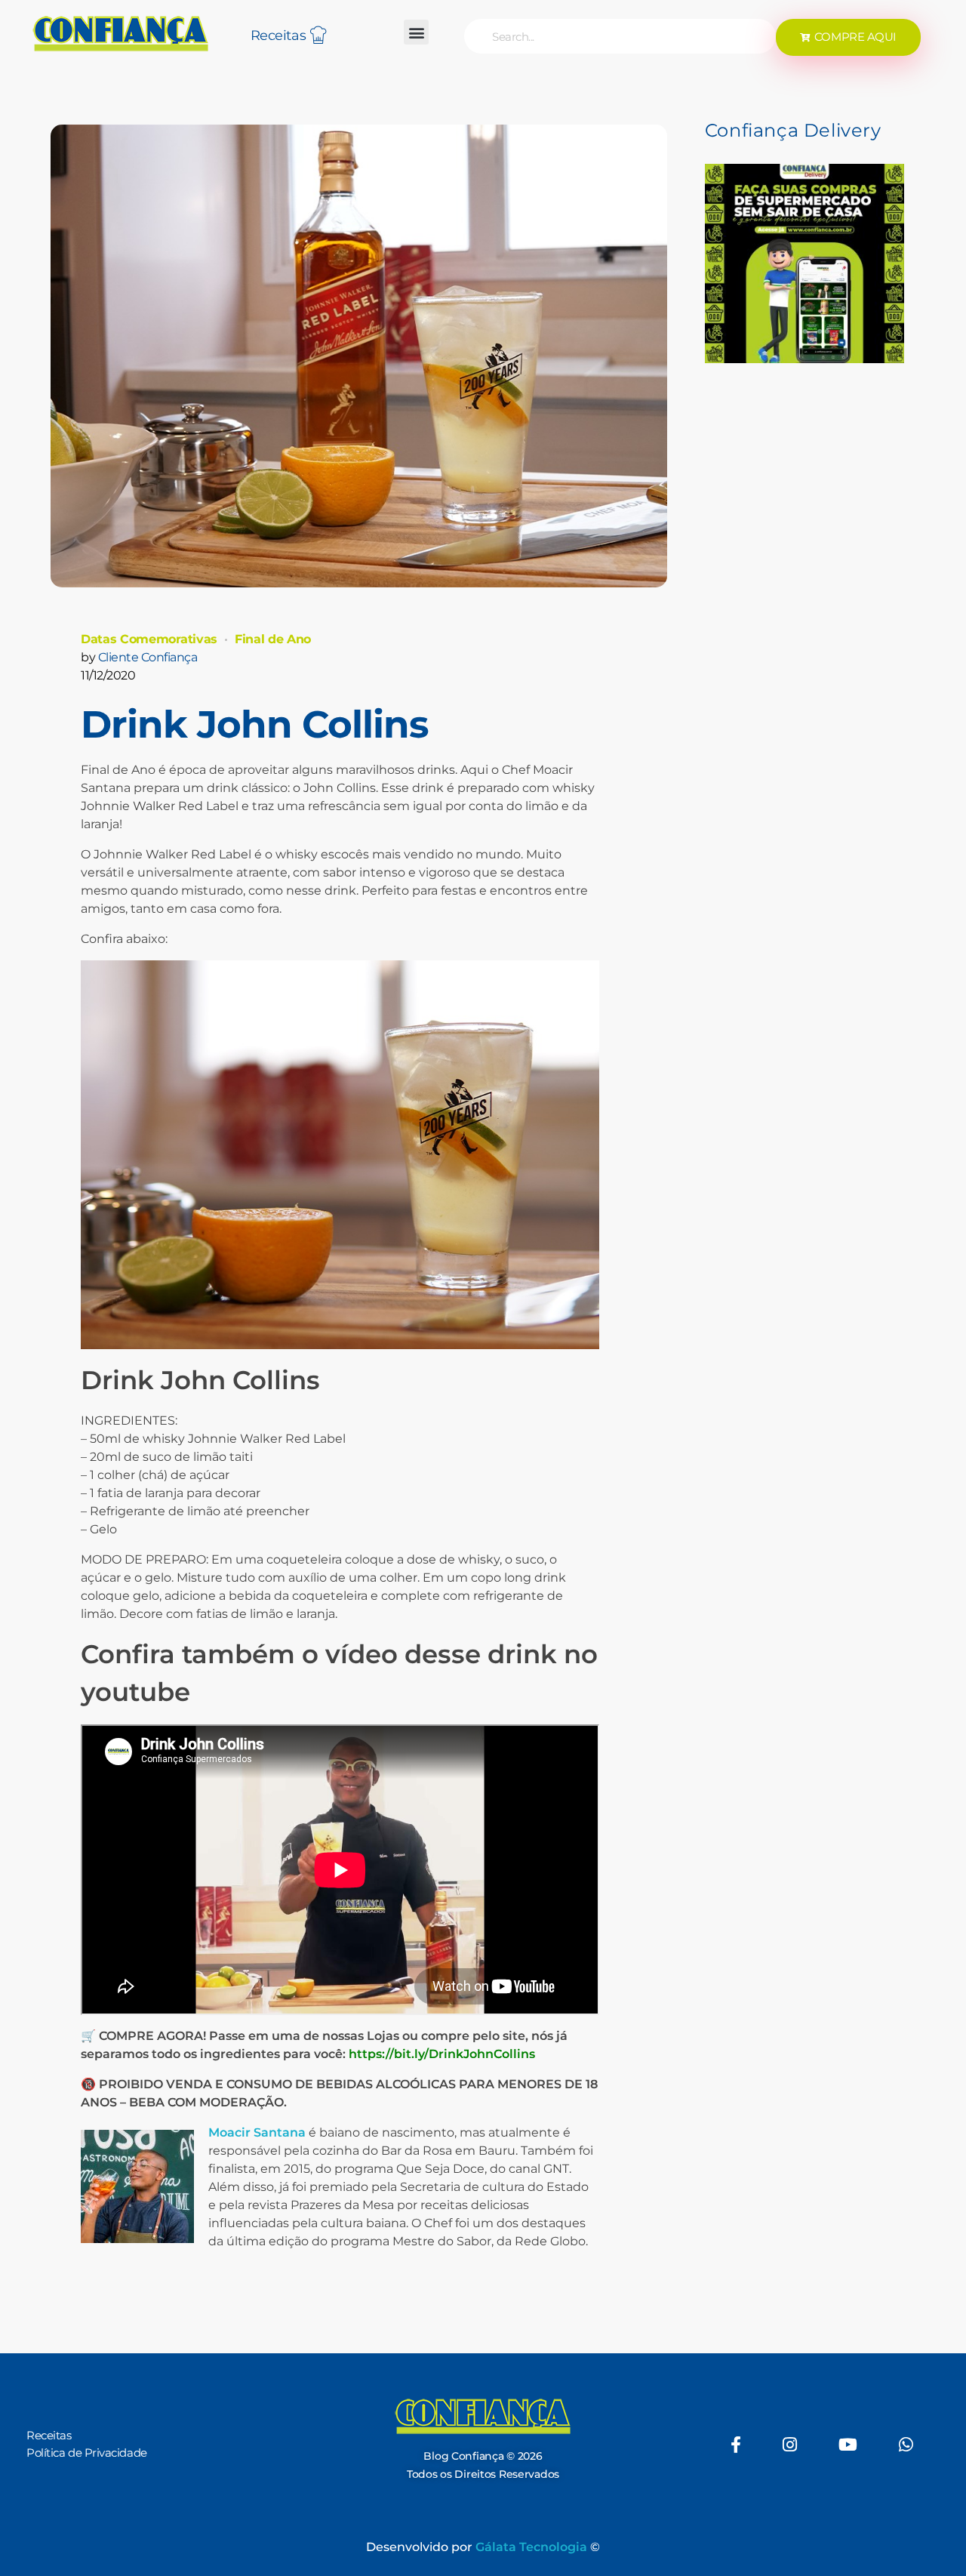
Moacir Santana (257, 2132)
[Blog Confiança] (121, 33)
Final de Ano (273, 639)
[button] (416, 32)
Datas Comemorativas (149, 639)
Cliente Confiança (148, 657)
